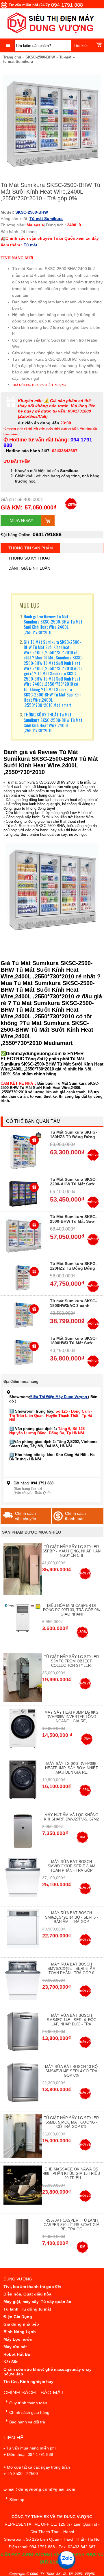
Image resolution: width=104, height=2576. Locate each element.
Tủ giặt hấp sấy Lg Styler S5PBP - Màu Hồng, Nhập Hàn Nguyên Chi (71, 1551)
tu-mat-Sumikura (18, 62)
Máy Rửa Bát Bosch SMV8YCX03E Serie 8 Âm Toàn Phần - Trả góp (71, 1866)
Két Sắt (11, 2362)
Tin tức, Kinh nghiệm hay (28, 2381)
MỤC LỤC (29, 605)
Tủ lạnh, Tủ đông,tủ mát (27, 2309)
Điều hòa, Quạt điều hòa (27, 2294)
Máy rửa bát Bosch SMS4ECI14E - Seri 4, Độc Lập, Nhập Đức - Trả (71, 2020)
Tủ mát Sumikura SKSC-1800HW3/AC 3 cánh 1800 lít (73, 1306)
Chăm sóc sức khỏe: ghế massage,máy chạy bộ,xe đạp (48, 2372)
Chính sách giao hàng (29, 2412)
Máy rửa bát (15, 2347)
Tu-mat (65, 57)
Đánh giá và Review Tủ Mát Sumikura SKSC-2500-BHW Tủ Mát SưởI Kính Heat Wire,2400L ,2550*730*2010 (53, 624)
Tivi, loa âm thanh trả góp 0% (32, 2287)
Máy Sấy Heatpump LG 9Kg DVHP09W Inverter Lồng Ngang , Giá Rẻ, (71, 1717)
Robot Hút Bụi (17, 2354)
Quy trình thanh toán (28, 2403)
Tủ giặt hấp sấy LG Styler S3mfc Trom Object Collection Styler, (71, 1661)
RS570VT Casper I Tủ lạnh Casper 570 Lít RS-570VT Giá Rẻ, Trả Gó (71, 2225)
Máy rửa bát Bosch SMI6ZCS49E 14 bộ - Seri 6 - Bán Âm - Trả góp (71, 1917)
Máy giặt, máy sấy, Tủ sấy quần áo (37, 2302)
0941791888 (47, 534)
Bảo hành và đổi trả (27, 2422)
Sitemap (17, 2500)
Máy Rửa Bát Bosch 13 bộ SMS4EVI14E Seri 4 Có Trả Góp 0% (71, 2071)
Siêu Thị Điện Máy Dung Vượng (59, 1397)
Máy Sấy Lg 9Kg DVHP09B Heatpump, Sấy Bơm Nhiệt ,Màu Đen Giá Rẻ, (71, 1768)
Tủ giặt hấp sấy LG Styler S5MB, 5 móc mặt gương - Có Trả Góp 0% (71, 2122)
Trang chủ (12, 57)
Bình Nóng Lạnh (20, 2332)
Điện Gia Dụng (18, 2317)
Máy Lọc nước (18, 2339)
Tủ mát (30, 245)
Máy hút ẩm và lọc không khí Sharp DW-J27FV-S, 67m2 (71, 1817)
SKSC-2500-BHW (40, 57)
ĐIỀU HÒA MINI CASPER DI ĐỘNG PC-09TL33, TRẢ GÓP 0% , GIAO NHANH (71, 1610)
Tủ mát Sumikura (46, 219)
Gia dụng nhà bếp (21, 2324)
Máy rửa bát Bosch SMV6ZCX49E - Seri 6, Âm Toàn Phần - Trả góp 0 (71, 1969)
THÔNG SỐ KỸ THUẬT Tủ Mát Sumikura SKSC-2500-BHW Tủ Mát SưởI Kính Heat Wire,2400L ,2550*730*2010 (53, 722)
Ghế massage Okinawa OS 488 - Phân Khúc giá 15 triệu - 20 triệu (71, 2173)
